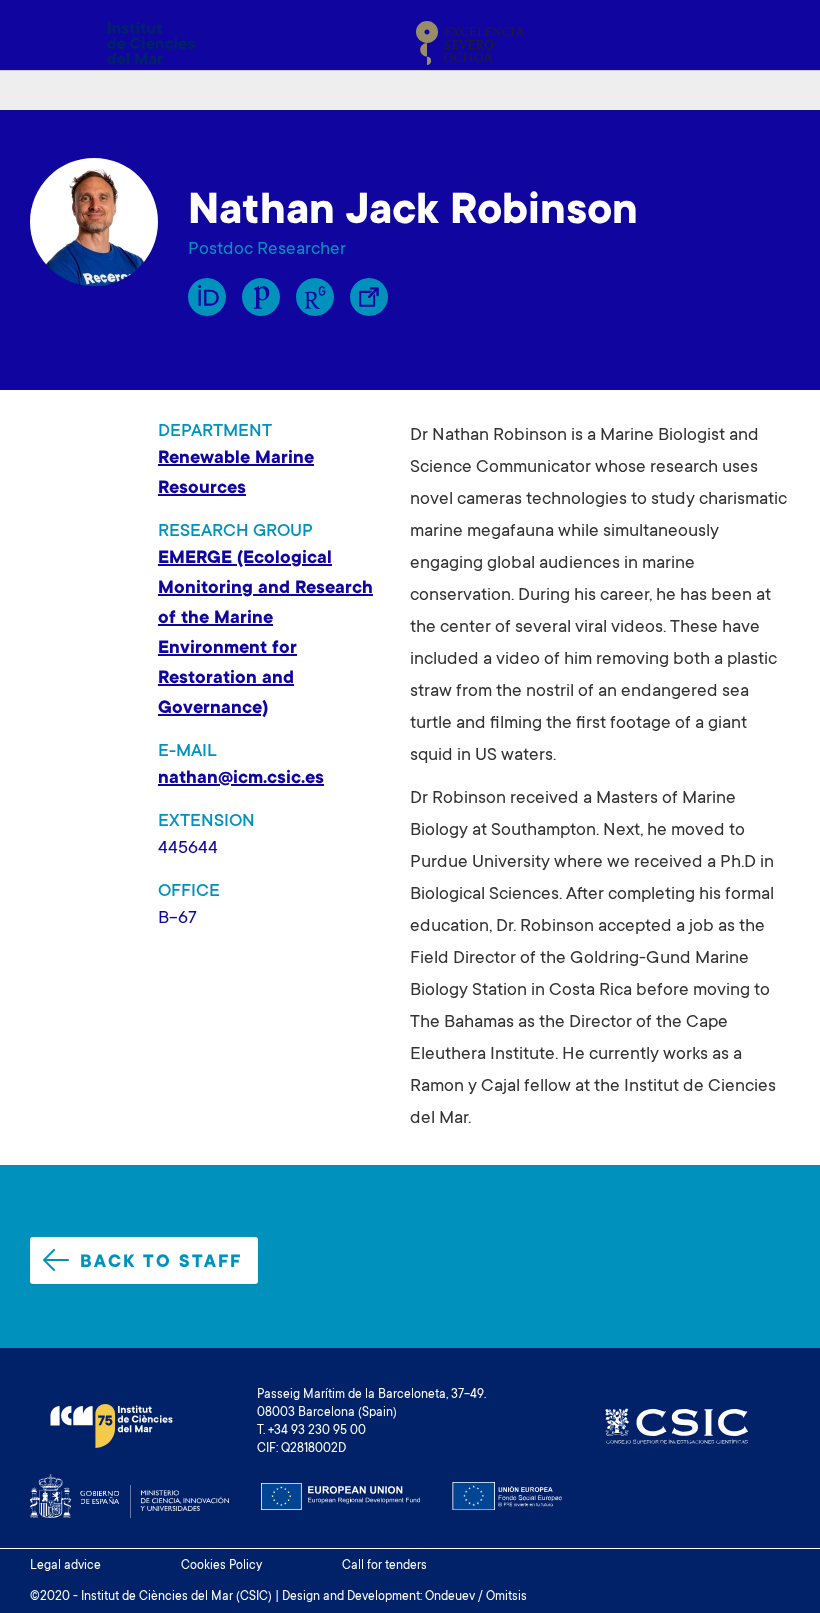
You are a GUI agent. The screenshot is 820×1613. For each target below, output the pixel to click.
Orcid (207, 297)
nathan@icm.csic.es (241, 779)
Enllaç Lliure (369, 297)
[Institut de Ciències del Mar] (112, 43)
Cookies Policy (221, 1566)
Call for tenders (384, 1566)
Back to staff (161, 1263)
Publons (261, 297)
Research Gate (315, 297)
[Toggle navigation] (767, 43)
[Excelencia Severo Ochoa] (470, 43)
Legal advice (65, 1566)
